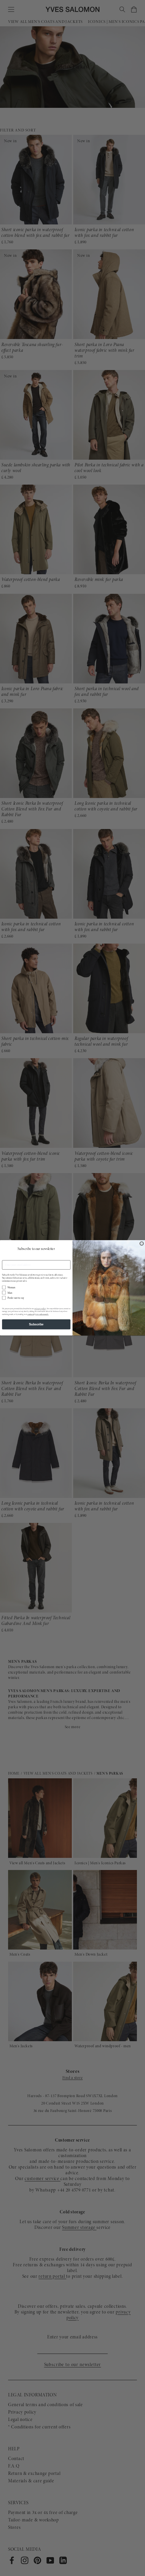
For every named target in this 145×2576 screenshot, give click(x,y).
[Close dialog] (142, 1244)
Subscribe (36, 1324)
